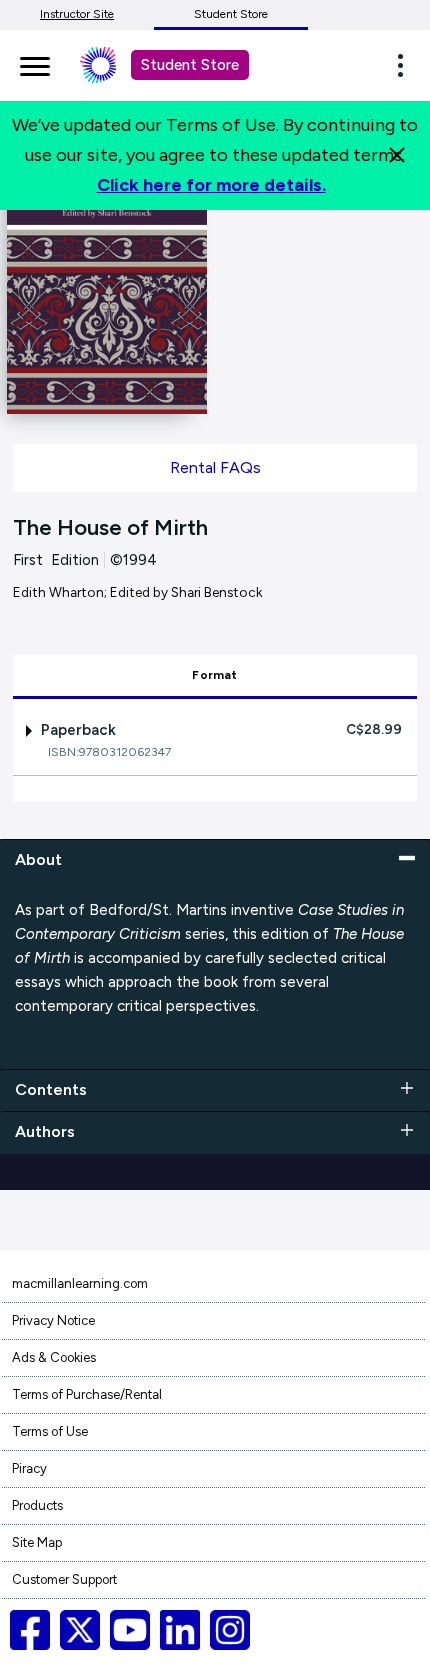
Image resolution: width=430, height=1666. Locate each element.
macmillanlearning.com (80, 1283)
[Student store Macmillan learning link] (113, 65)
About (38, 859)
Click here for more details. (211, 185)
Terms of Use (50, 1431)
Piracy (29, 1468)
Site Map (37, 1542)
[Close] (397, 155)
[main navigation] (35, 63)
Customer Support (64, 1579)
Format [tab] (214, 675)
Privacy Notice (53, 1320)
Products (37, 1505)
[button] (406, 65)
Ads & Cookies (54, 1357)
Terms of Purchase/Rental (87, 1394)
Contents (51, 1089)
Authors (45, 1131)
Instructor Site (77, 14)
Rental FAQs (215, 467)
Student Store (231, 14)
